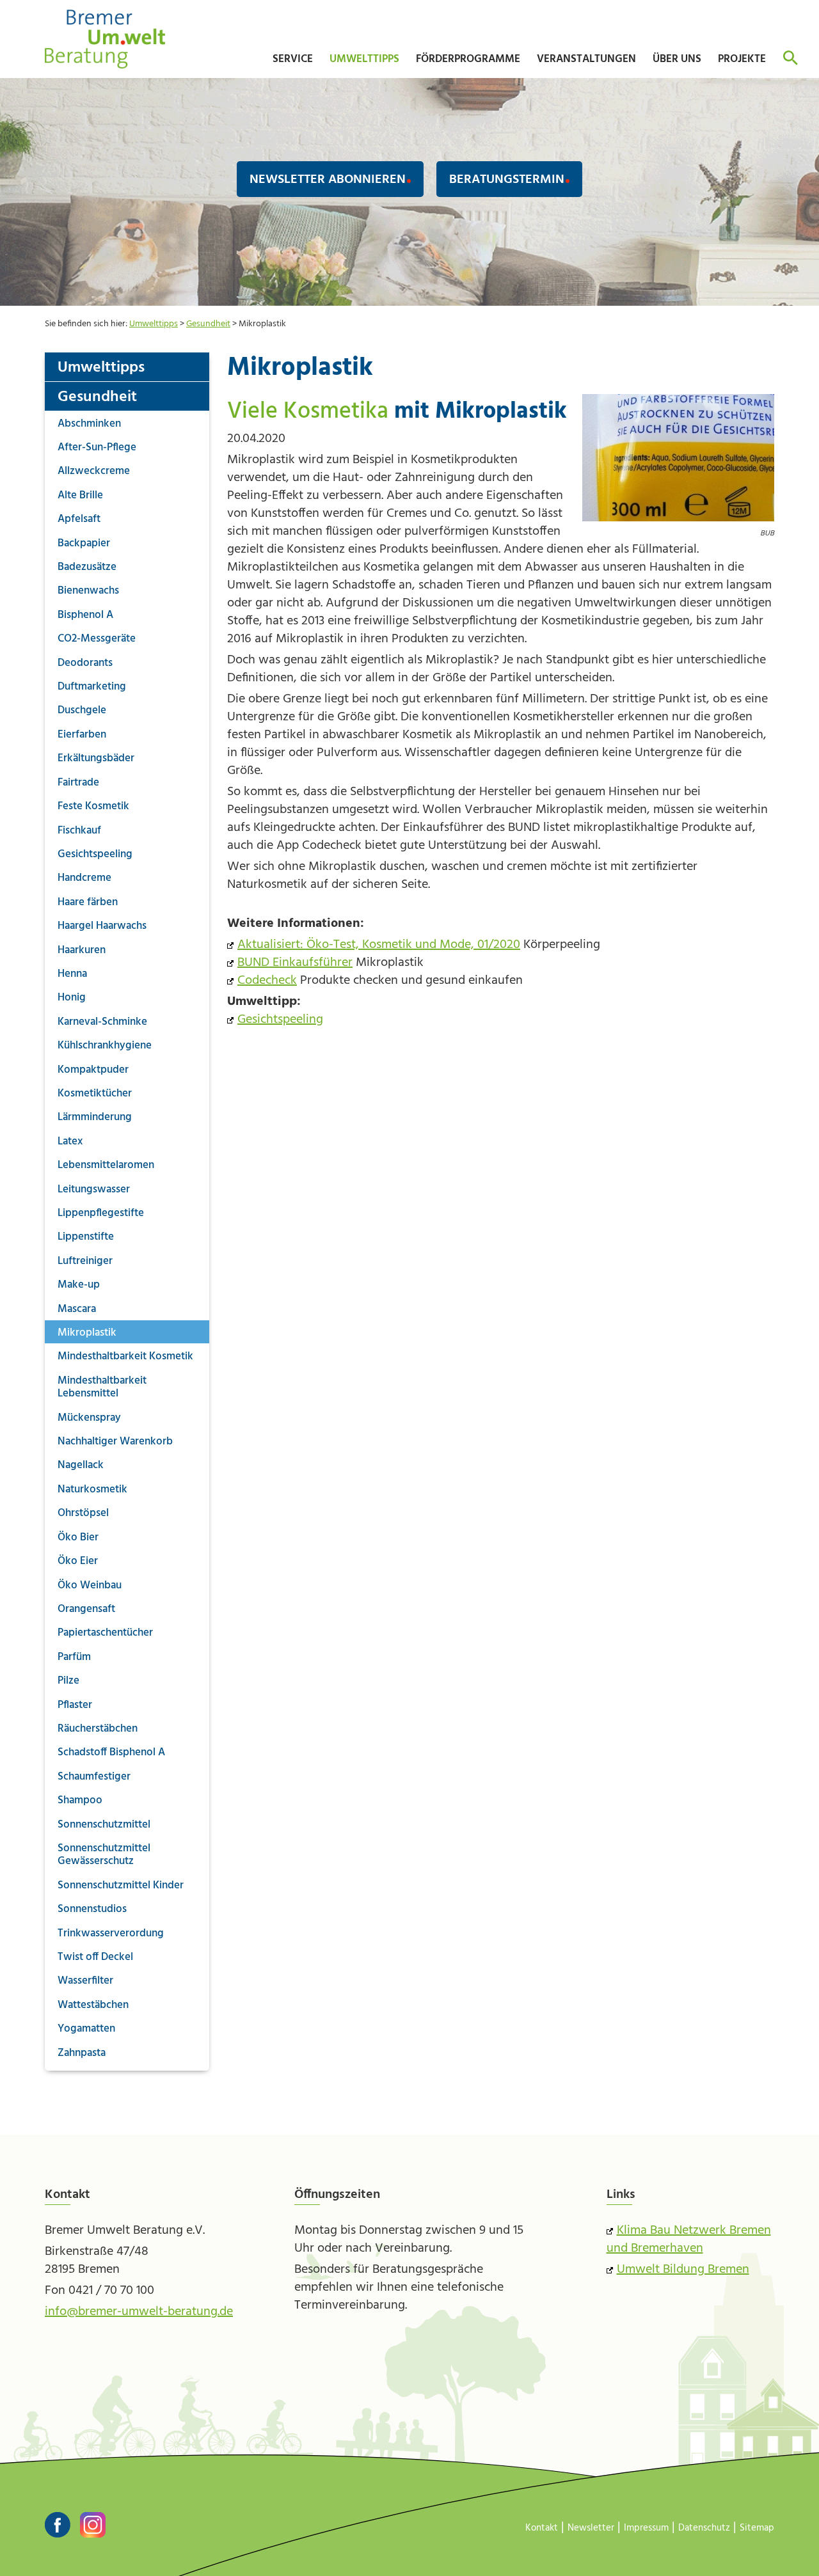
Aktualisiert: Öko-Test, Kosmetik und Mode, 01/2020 (379, 945)
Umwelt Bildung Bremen (683, 2270)
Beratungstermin (507, 180)
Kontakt (542, 2528)
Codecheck (267, 981)
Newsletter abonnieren (328, 180)
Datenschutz (704, 2528)
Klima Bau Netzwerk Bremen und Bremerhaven (689, 2240)
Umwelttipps (154, 324)
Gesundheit (208, 324)
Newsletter (591, 2528)
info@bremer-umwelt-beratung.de (139, 2312)
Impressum (646, 2528)
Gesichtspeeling (280, 1020)
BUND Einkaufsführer (295, 963)
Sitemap (757, 2528)
